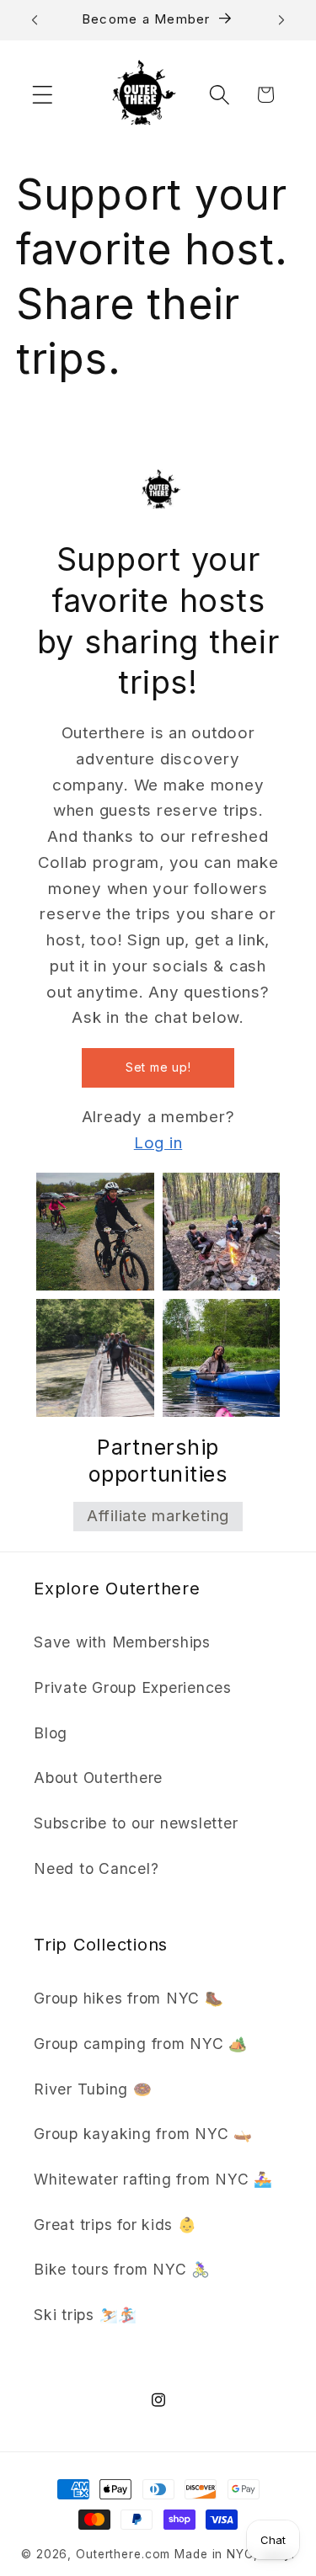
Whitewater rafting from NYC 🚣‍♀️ (153, 2179)
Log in (158, 1143)
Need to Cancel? (96, 1868)
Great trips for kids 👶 (115, 2225)
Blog (51, 1733)
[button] (43, 95)
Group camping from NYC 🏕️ (141, 2044)
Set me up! (158, 1067)
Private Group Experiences (133, 1687)
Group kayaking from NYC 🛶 (143, 2134)
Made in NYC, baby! (235, 2554)
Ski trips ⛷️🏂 (86, 2315)
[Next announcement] (281, 20)
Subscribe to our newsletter (136, 1823)
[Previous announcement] (35, 20)
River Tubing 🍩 (93, 2089)
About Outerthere (98, 1778)
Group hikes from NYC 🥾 (129, 1998)
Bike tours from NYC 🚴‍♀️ (122, 2269)
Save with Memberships (122, 1642)
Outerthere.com (123, 2554)
